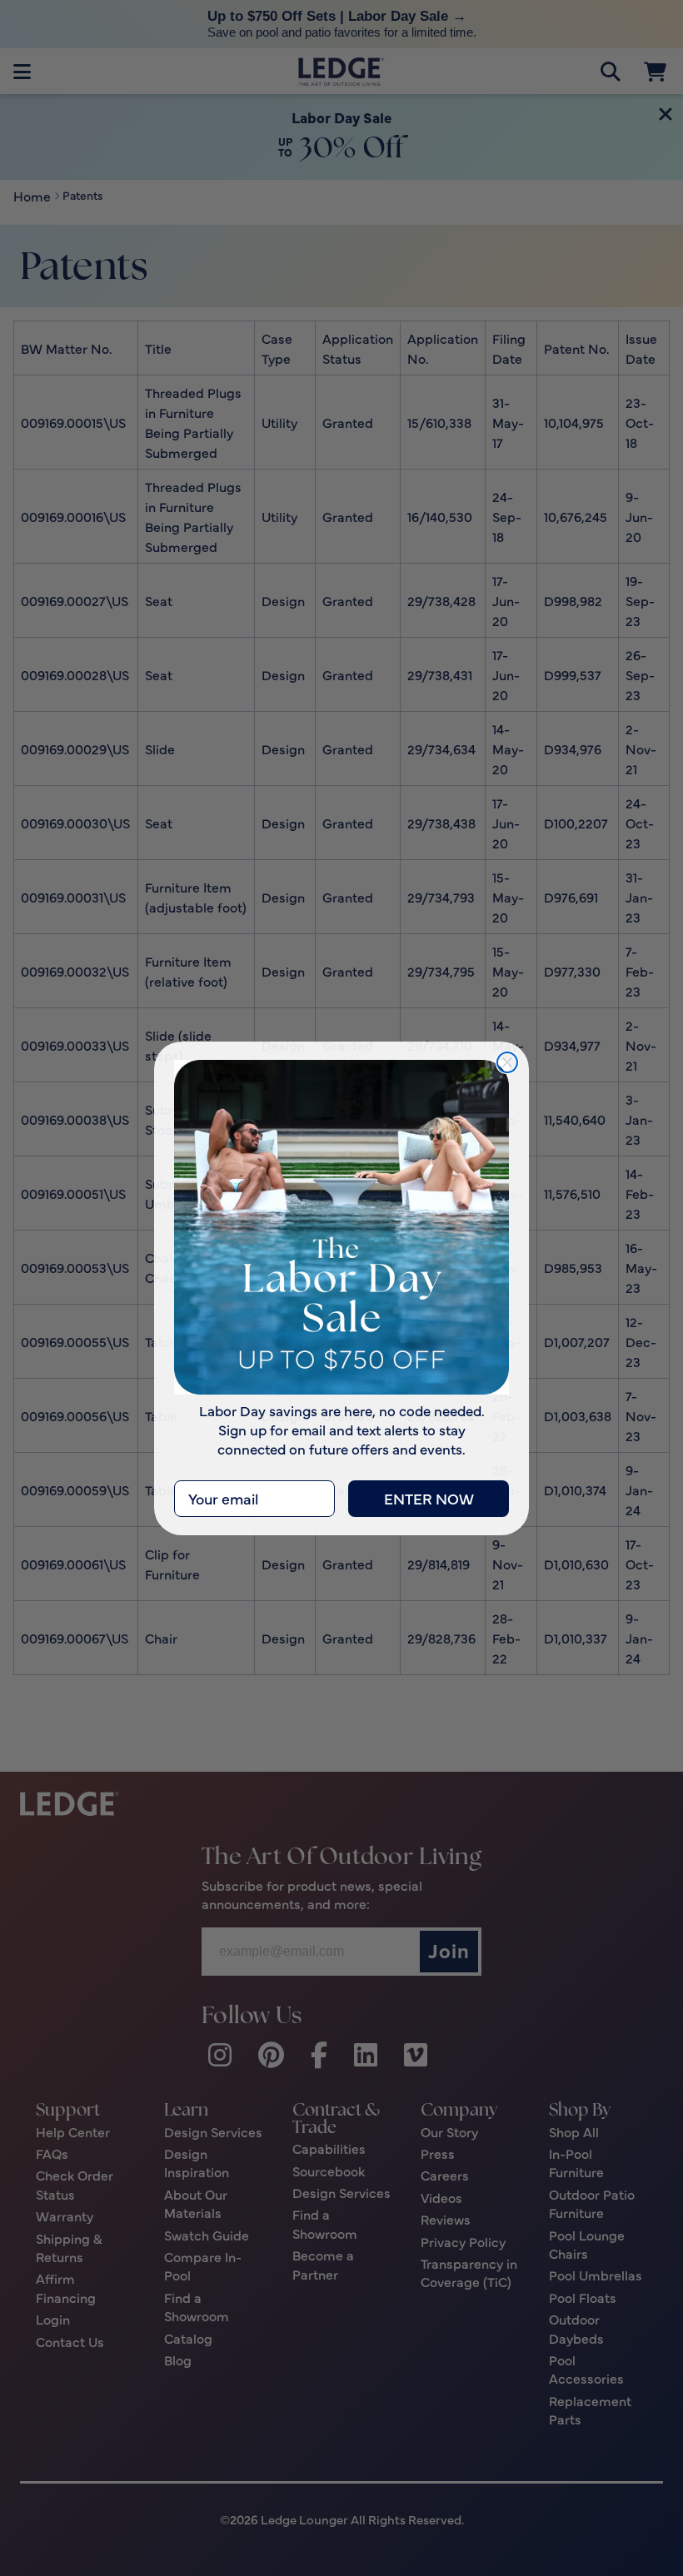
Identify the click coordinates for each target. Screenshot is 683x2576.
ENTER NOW (429, 1498)
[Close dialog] (507, 1062)
